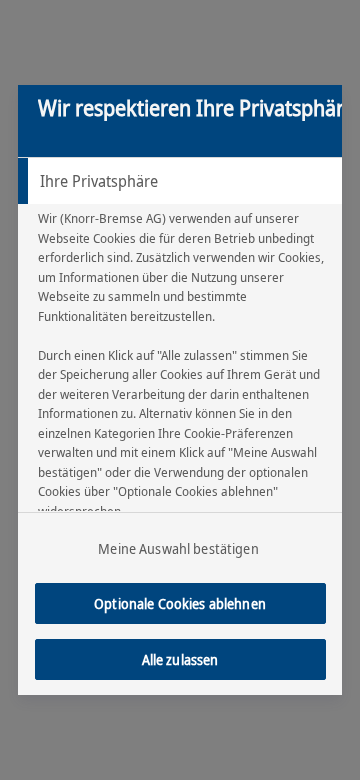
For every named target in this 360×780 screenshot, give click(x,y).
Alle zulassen (180, 659)
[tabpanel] (182, 409)
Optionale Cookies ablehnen (180, 603)
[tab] (180, 181)
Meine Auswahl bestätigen (178, 548)
